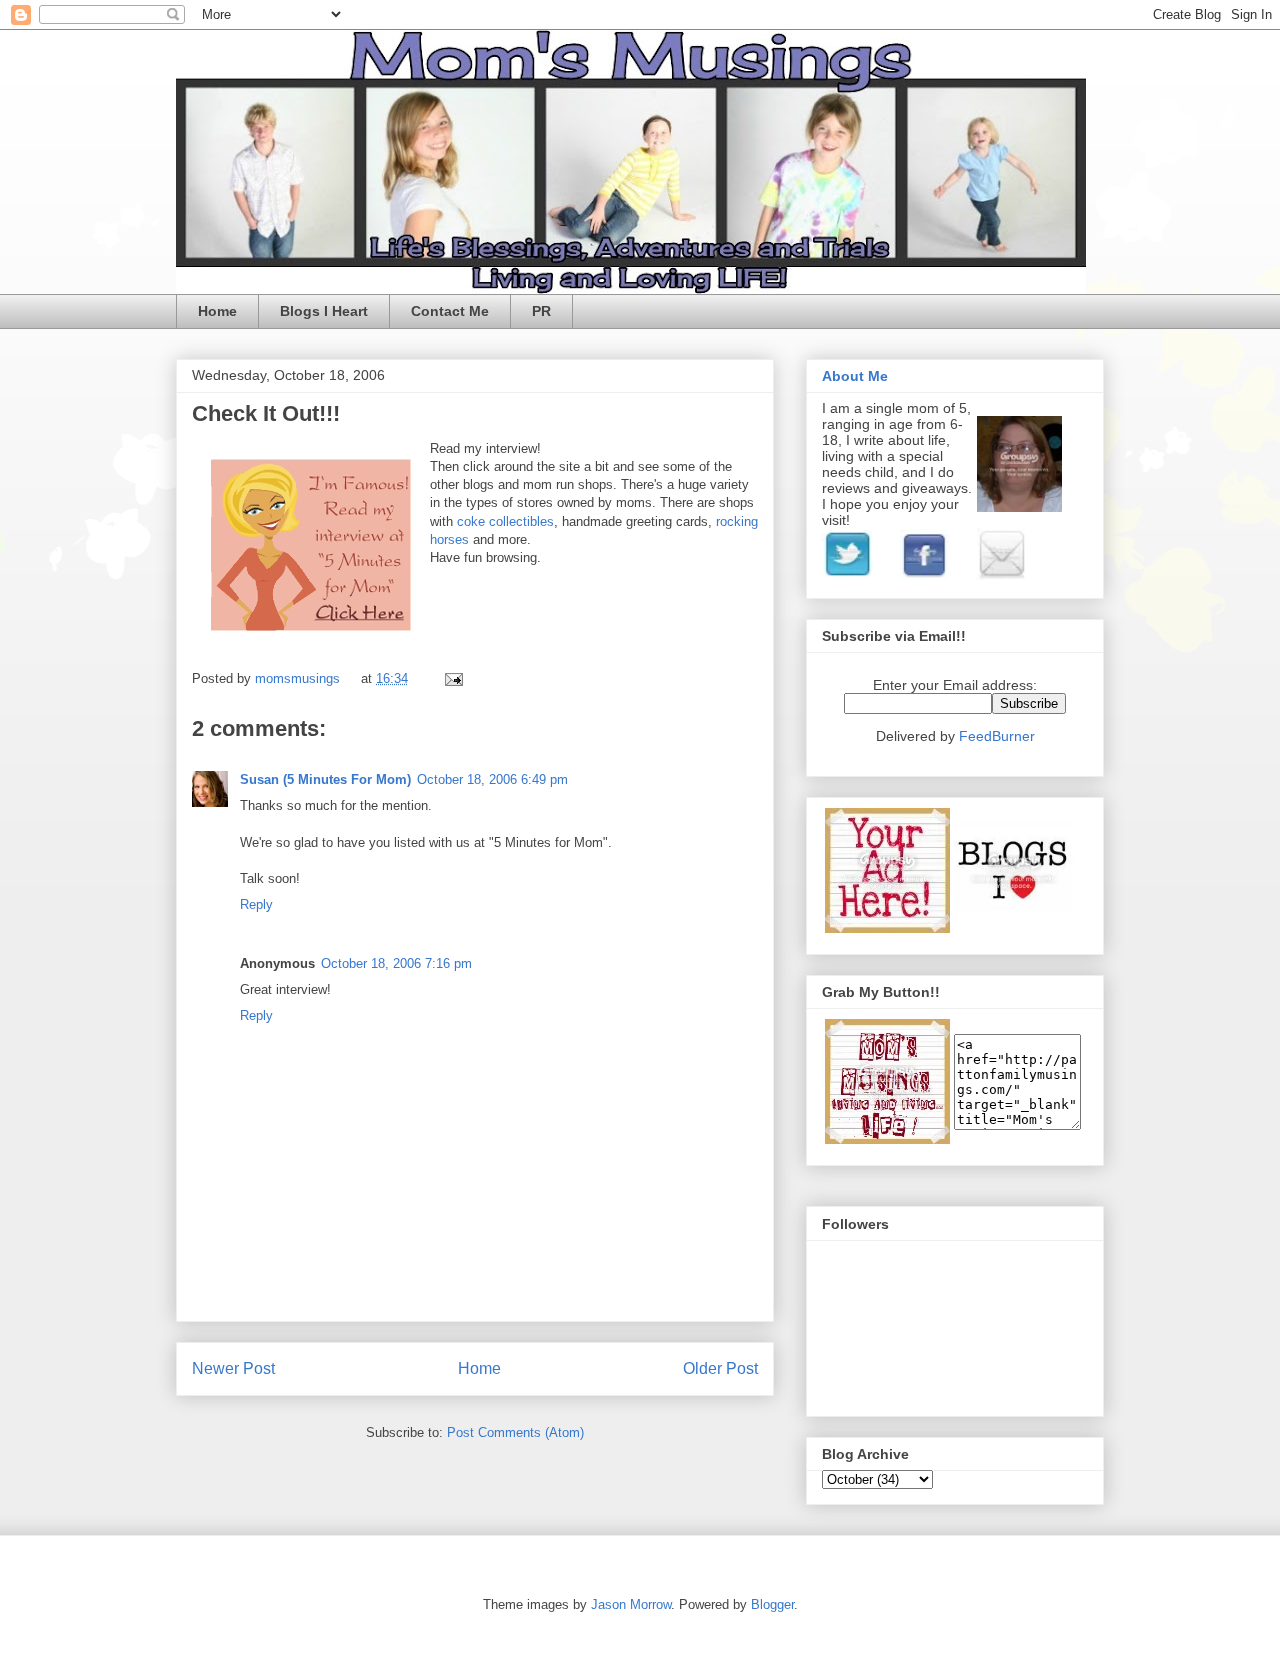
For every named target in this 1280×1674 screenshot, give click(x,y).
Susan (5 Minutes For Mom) (325, 779)
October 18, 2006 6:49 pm (492, 779)
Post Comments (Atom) (515, 1432)
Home (217, 311)
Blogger (772, 1604)
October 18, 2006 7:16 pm (396, 963)
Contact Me (450, 311)
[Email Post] (450, 678)
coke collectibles (505, 521)
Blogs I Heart (324, 311)
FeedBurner (997, 736)
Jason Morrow (631, 1604)
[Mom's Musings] (887, 1139)
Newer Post (233, 1368)
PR (541, 311)
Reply (256, 904)
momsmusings (299, 678)
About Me (855, 376)
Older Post (720, 1368)
